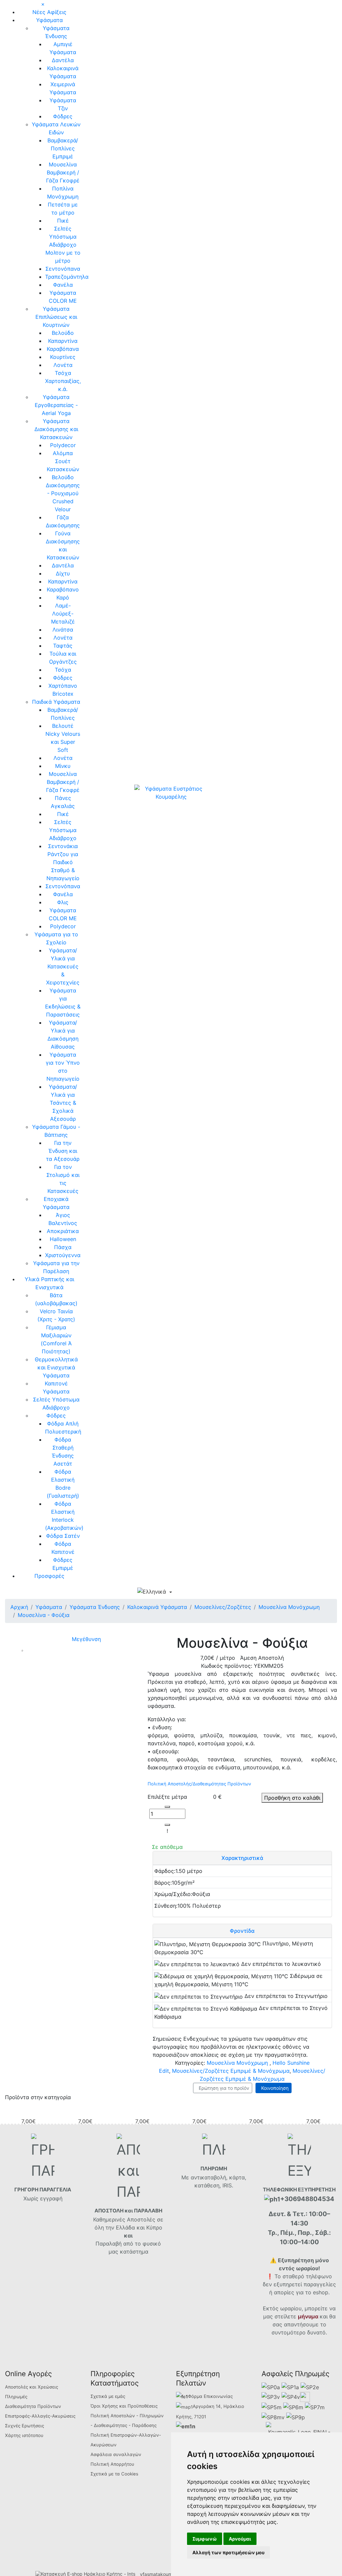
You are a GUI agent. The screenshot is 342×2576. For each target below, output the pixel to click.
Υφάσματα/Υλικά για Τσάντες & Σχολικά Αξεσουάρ (63, 1103)
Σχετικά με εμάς (108, 2396)
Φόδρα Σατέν (63, 1536)
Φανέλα (63, 285)
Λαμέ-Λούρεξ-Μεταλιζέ (63, 614)
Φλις (63, 902)
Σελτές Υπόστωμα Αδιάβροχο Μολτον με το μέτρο (63, 245)
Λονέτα (63, 365)
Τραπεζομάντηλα (67, 277)
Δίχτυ (63, 573)
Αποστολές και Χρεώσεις (32, 2387)
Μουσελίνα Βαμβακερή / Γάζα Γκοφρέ (63, 172)
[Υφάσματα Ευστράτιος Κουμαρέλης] (171, 792)
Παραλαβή (109, 2244)
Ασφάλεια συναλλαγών (116, 2454)
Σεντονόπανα (63, 269)
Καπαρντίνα (63, 341)
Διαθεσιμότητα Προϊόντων (33, 2406)
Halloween (63, 1239)
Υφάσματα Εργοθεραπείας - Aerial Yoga (56, 405)
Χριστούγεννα (63, 1255)
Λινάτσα (63, 630)
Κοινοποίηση (274, 2088)
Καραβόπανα (63, 349)
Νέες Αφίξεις (49, 12)
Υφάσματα (49, 20)
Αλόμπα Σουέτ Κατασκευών (63, 461)
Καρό (63, 597)
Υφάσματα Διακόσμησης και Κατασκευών (56, 429)
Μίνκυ (63, 766)
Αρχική (19, 1607)
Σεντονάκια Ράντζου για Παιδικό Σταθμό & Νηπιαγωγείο (63, 862)
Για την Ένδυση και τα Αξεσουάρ (63, 1151)
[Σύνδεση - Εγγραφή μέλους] (193, 1592)
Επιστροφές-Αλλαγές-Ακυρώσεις (40, 2416)
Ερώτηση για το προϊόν (223, 2088)
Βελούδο (63, 333)
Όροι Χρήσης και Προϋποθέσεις (124, 2406)
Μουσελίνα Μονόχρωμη (237, 2063)
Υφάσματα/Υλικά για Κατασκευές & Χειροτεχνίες (63, 966)
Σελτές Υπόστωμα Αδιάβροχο (63, 830)
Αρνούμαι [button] (240, 2539)
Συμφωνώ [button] (205, 2539)
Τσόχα (63, 670)
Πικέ (63, 221)
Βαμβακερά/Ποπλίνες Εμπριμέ (63, 148)
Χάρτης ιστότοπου (24, 2435)
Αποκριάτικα (63, 1231)
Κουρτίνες (63, 357)
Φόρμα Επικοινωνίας (210, 2396)
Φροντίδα (242, 1931)
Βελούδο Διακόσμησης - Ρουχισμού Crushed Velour (63, 493)
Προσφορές (49, 1576)
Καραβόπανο (63, 589)
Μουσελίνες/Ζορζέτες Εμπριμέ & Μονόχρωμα (231, 2071)
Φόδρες (63, 116)
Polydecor (63, 445)
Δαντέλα (63, 60)
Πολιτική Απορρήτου (112, 2464)
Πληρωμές (16, 2397)
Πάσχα (63, 1247)
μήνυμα (308, 2316)
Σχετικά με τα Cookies (114, 2474)
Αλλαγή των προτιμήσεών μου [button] (228, 2552)
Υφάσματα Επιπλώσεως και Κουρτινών (56, 317)
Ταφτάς (63, 646)
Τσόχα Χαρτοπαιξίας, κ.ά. (63, 381)
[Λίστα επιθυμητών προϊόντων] (205, 1593)
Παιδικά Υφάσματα (56, 702)
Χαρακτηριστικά (242, 1858)
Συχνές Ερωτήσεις (25, 2426)
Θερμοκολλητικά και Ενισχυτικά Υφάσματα (56, 1367)
